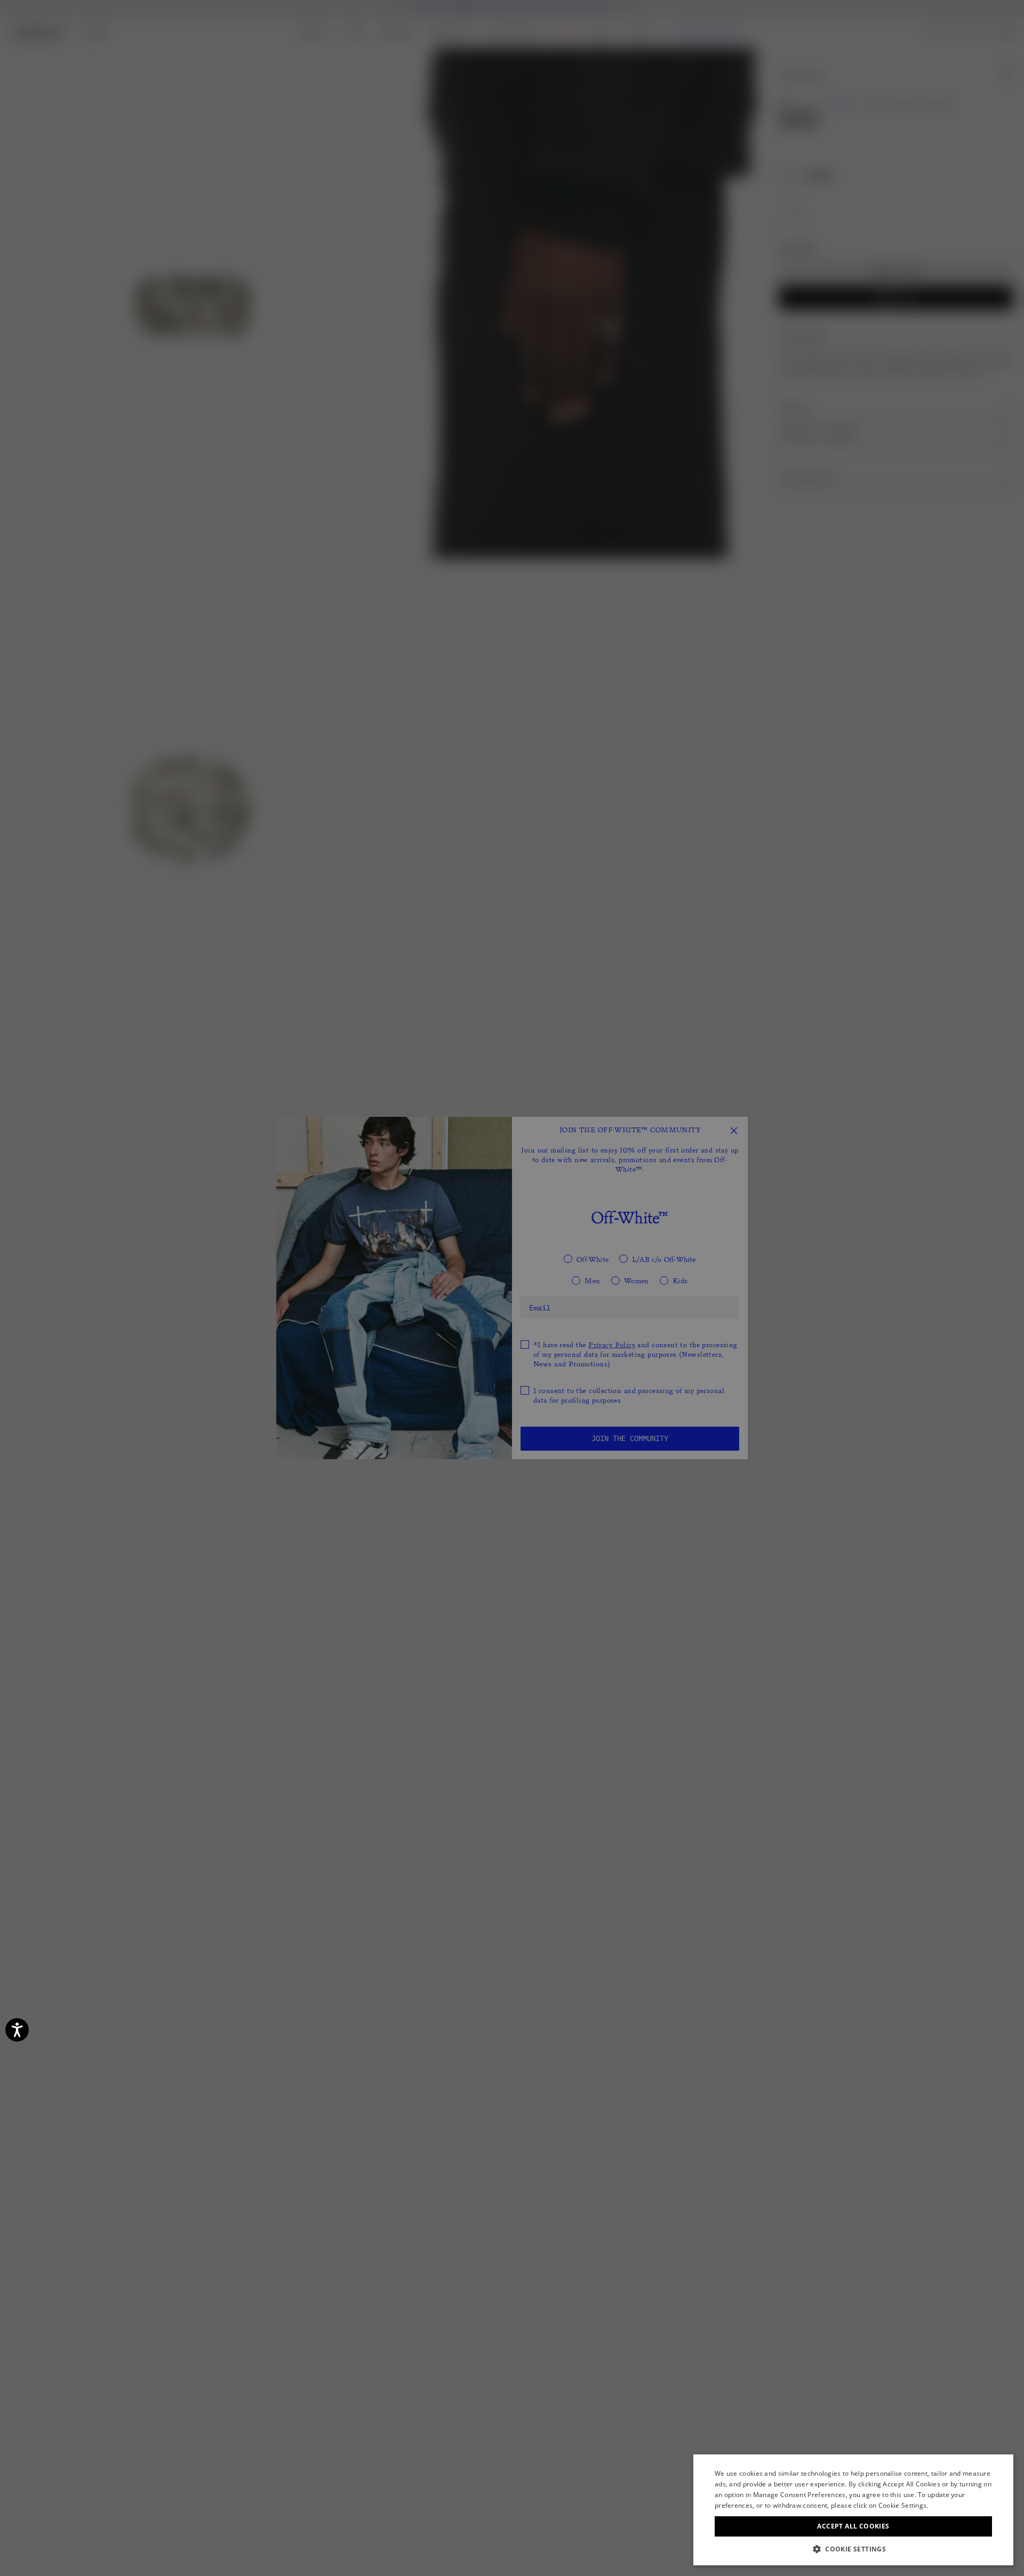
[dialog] (853, 2510)
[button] (853, 2549)
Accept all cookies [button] (853, 2526)
